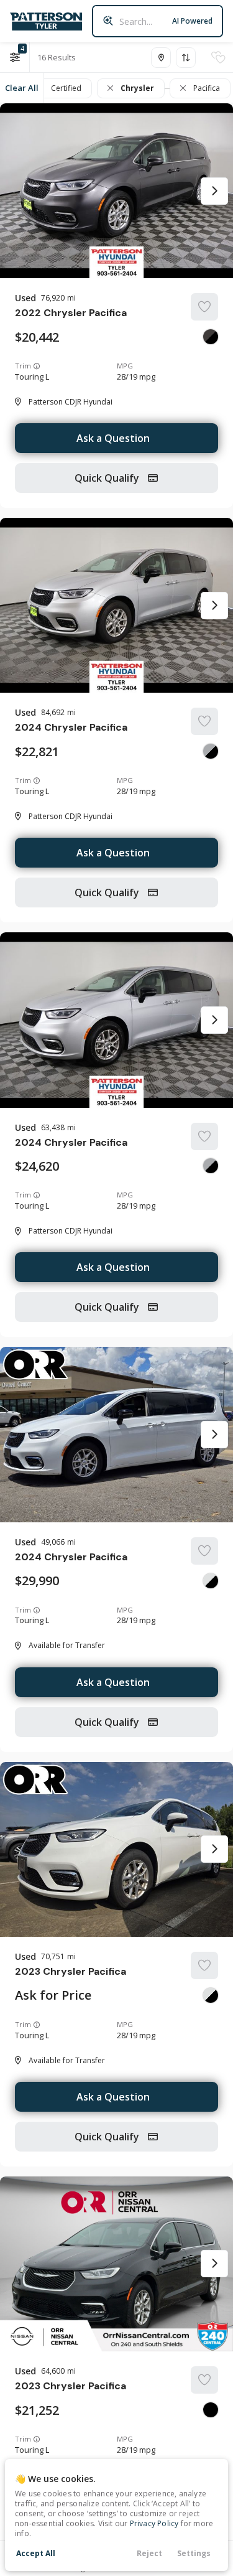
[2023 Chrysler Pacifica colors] (211, 1995)
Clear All (22, 88)
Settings (194, 2553)
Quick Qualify (108, 478)
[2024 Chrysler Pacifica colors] (211, 751)
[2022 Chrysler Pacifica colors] (211, 337)
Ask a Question (113, 438)
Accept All (36, 2553)
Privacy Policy (154, 2523)
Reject (149, 2553)
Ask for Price (53, 1995)
